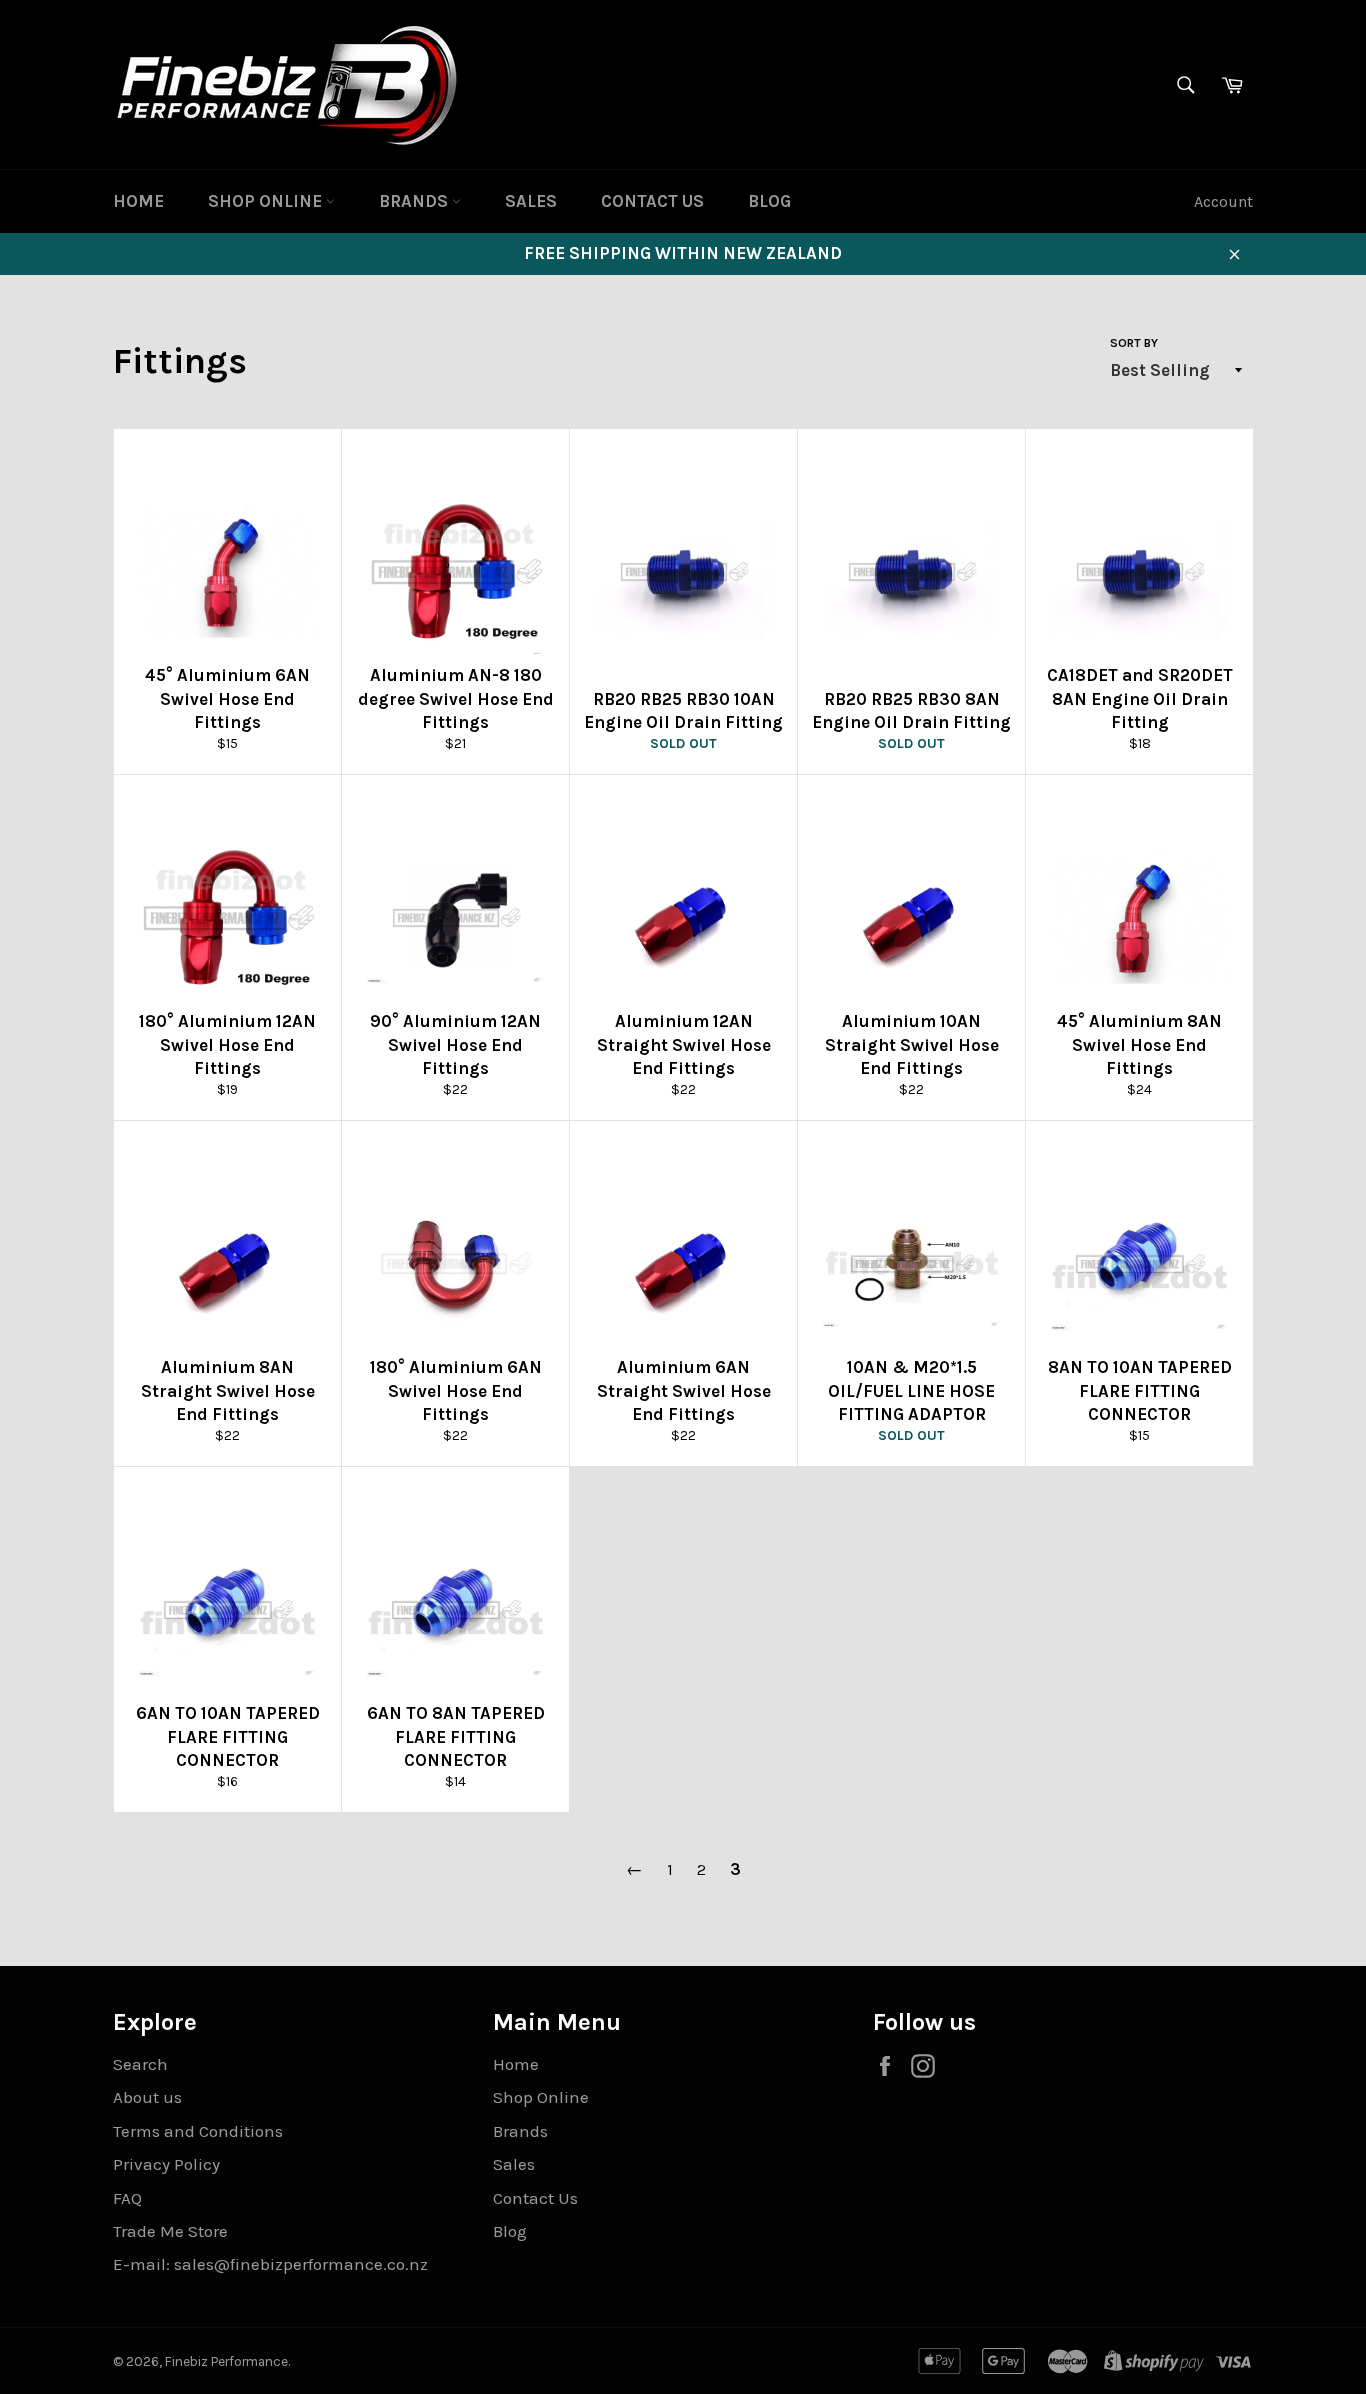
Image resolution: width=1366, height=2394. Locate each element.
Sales (531, 201)
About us (147, 2097)
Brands (415, 201)
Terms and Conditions (198, 2131)
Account (1223, 201)
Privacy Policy (166, 2164)
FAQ (127, 2198)
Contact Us (652, 201)
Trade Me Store (170, 2231)
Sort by (1134, 343)
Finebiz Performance (226, 2361)
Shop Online (267, 201)
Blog (769, 201)
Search (140, 2064)
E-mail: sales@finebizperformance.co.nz (270, 2264)
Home (138, 201)
